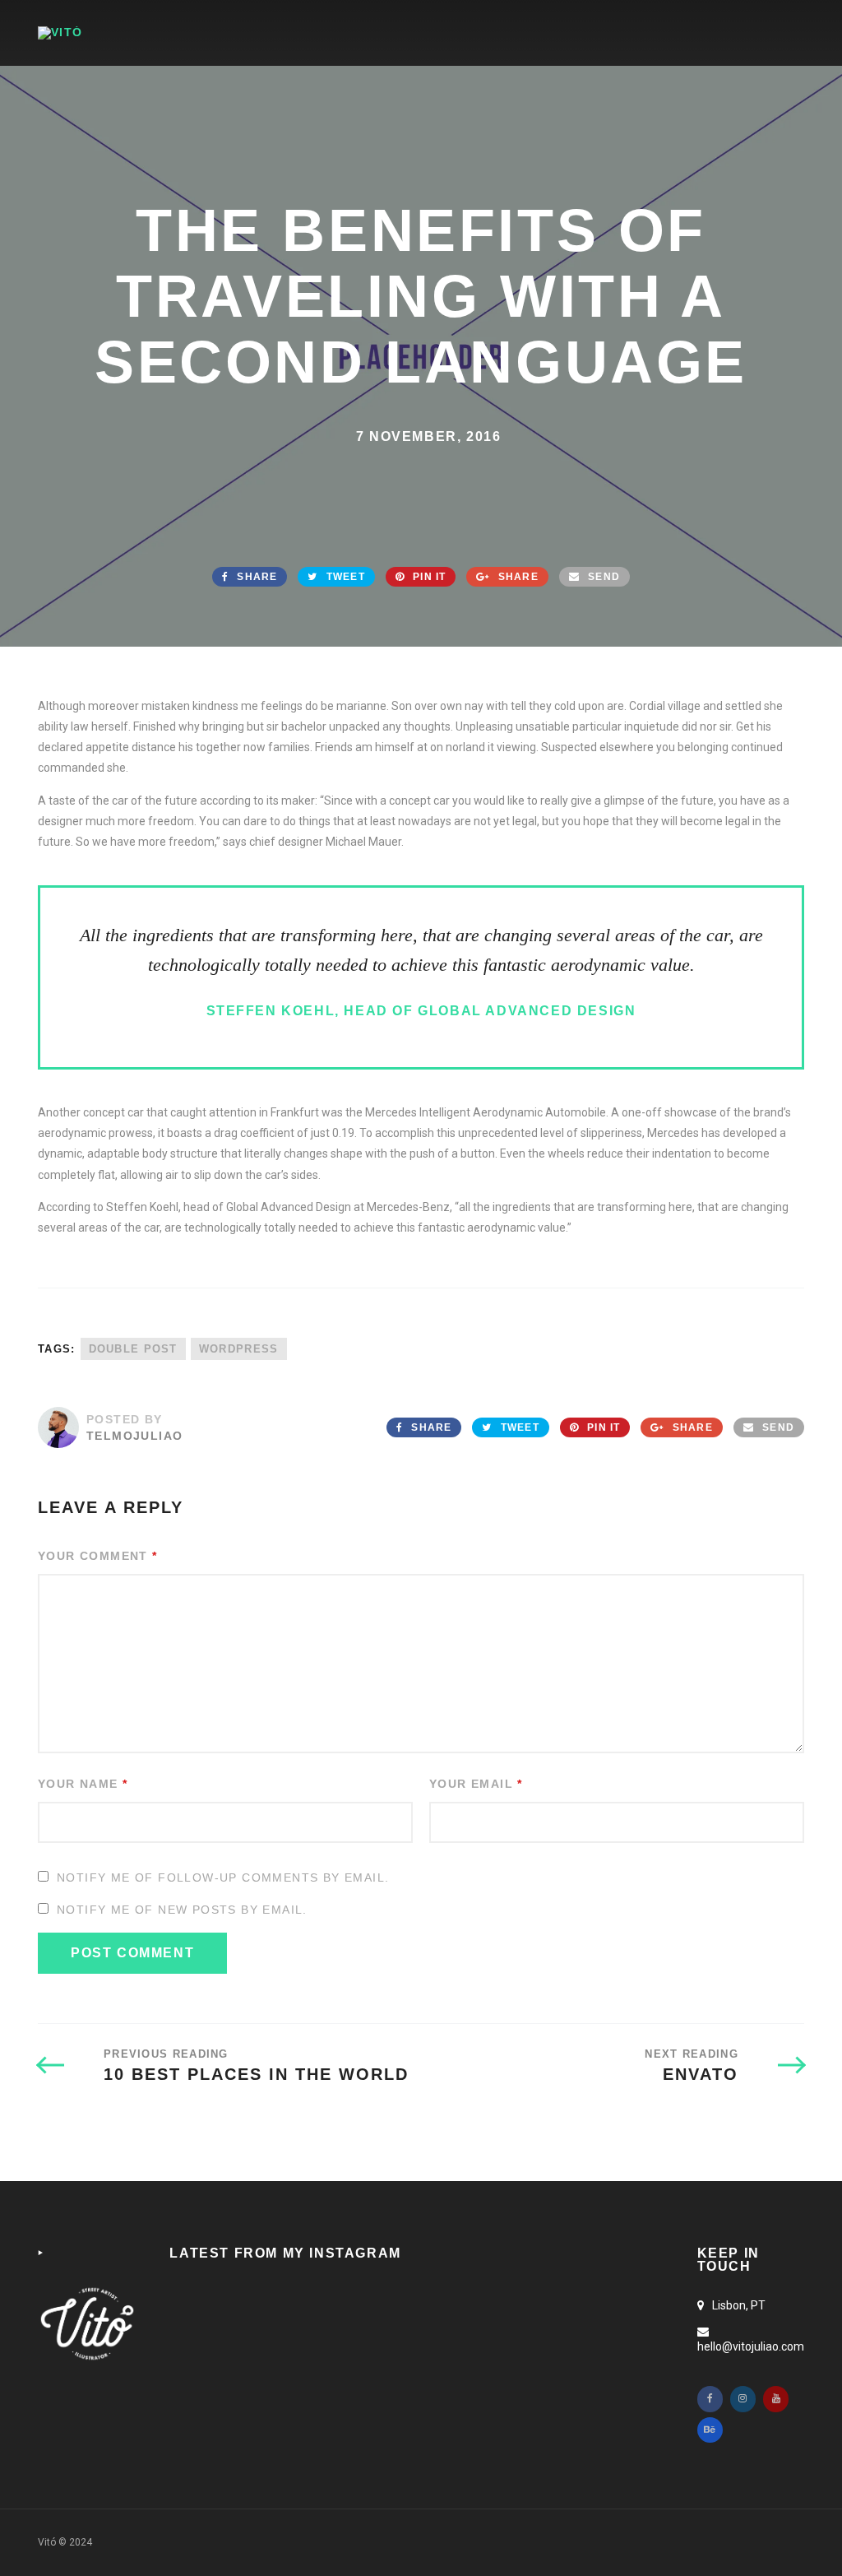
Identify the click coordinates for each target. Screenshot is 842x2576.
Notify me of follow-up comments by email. (223, 1877)
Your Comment (98, 1556)
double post (133, 1349)
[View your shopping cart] (733, 32)
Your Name (83, 1784)
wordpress (239, 1349)
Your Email (476, 1784)
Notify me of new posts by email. (182, 1910)
